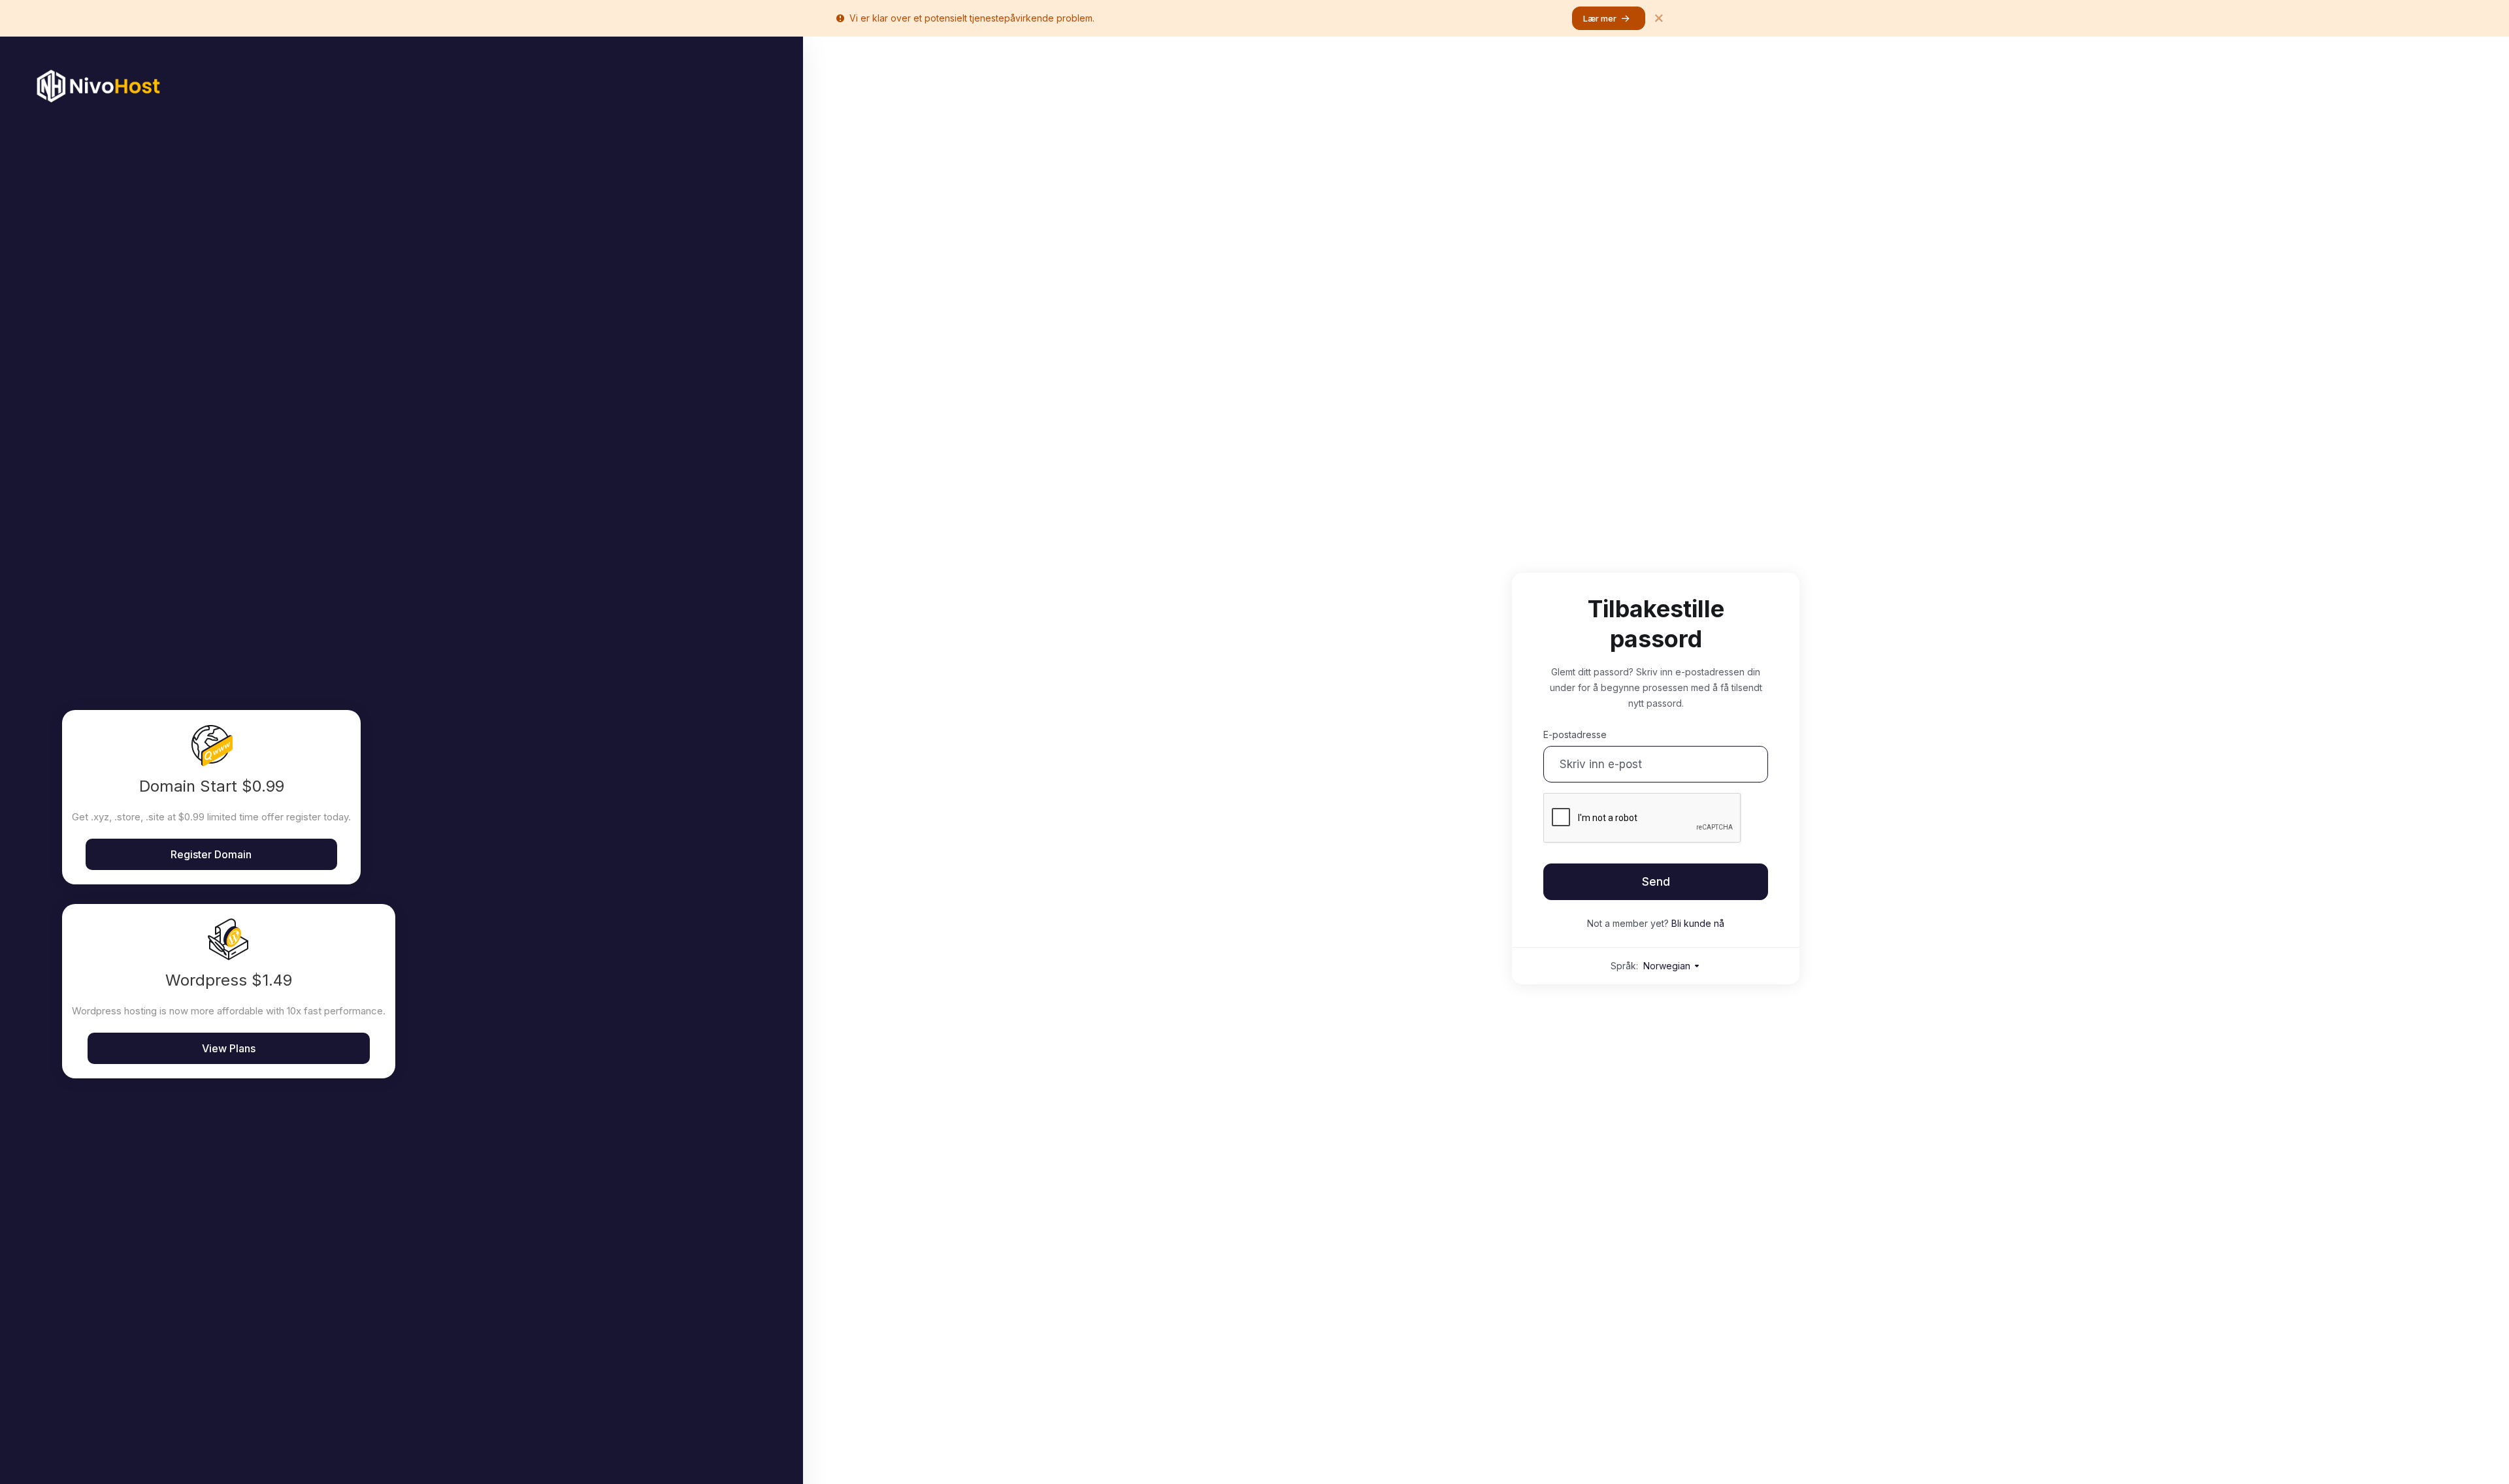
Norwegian (1668, 966)
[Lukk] (1659, 18)
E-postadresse (1575, 734)
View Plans (229, 1048)
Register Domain (211, 854)
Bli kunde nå (1698, 923)
